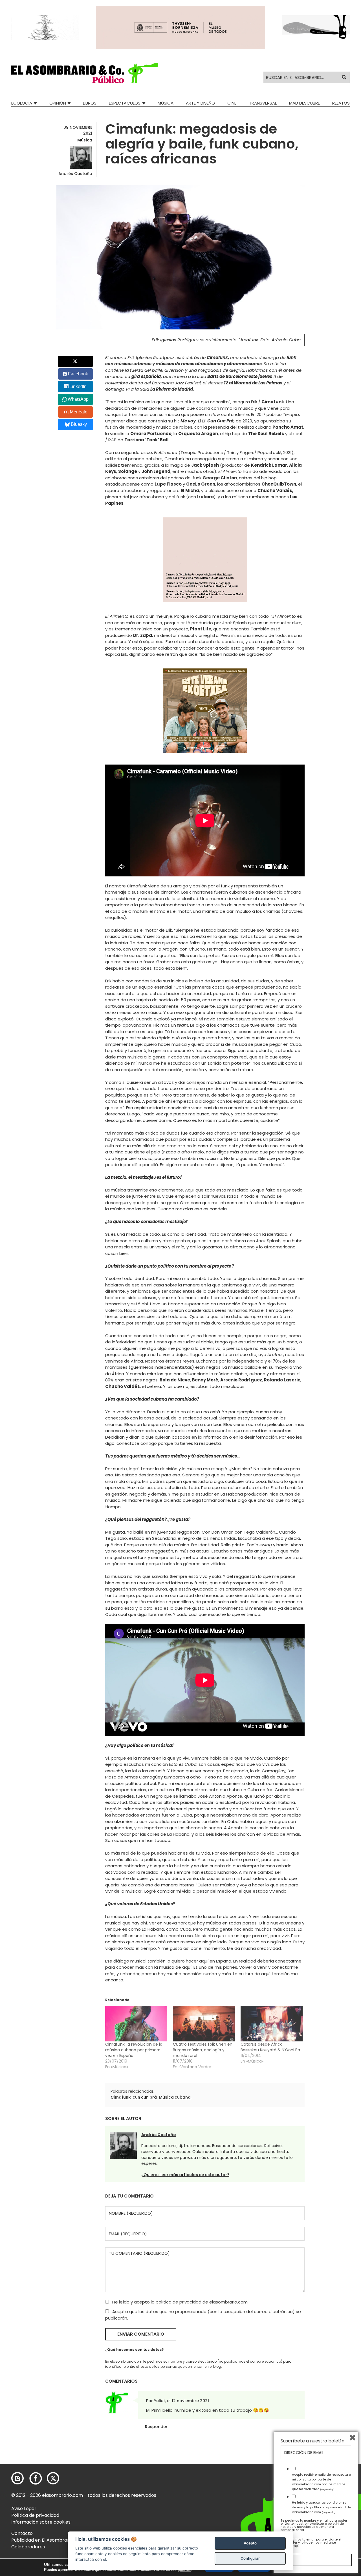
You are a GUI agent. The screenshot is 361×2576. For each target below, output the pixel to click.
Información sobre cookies (41, 2522)
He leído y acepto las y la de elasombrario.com (321, 2507)
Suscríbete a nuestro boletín (312, 2441)
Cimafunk (121, 2097)
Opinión (58, 103)
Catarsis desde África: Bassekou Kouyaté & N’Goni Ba (270, 2047)
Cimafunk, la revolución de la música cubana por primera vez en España (134, 2050)
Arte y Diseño (200, 103)
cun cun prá (145, 2097)
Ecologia (22, 103)
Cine (232, 103)
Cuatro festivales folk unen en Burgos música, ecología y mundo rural (203, 2050)
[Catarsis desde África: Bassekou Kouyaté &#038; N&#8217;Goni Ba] (272, 2024)
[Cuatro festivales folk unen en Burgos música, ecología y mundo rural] (204, 2024)
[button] (85, 73)
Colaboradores (28, 2547)
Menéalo (79, 412)
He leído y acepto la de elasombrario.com (179, 2302)
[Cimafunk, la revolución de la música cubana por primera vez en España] (136, 2024)
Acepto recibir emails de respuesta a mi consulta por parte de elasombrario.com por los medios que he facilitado (322, 2482)
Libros (90, 103)
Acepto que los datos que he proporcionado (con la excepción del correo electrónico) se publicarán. (203, 2315)
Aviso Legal (23, 2509)
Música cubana (175, 2097)
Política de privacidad (35, 2515)
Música (166, 103)
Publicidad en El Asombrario (42, 2540)
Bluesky (79, 424)
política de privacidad (179, 2302)
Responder (156, 2427)
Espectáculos (125, 103)
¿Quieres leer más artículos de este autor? (185, 2175)
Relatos (341, 103)
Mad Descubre (304, 103)
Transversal (263, 103)
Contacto (22, 2533)
